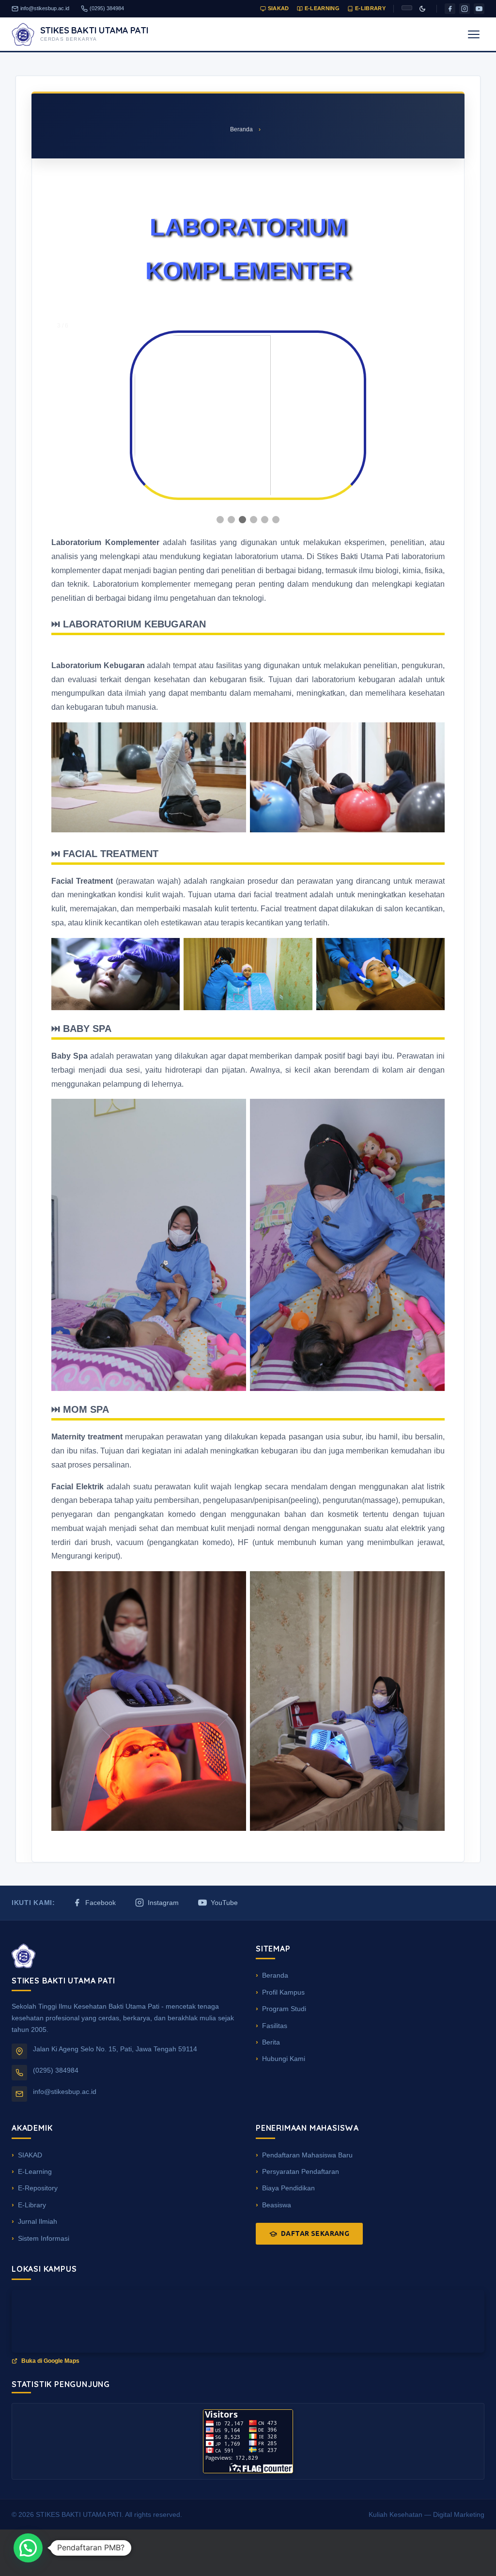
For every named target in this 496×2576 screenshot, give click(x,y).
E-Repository (38, 2188)
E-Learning (322, 8)
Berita (271, 2042)
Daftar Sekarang (315, 2233)
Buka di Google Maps (50, 2361)
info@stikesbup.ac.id (45, 8)
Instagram (163, 1903)
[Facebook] (450, 9)
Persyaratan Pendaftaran (301, 2171)
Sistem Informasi (44, 2238)
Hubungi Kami (284, 2059)
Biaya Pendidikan (288, 2188)
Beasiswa (277, 2205)
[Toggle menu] (474, 34)
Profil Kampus (283, 1992)
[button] (28, 2548)
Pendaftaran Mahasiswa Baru (307, 2155)
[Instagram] (465, 9)
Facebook (101, 1903)
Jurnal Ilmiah (38, 2221)
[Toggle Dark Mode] (422, 9)
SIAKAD (279, 8)
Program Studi (284, 2009)
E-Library (370, 8)
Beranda (241, 129)
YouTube (224, 1903)
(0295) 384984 (107, 8)
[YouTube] (479, 9)
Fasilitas (275, 2026)
